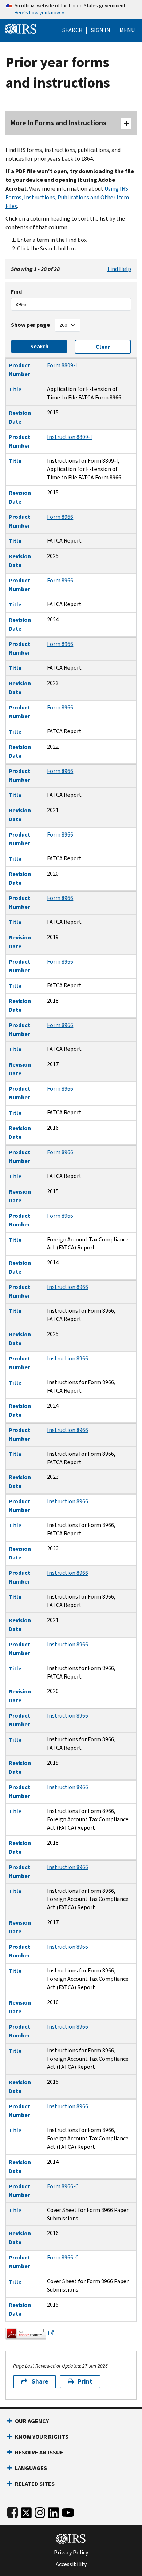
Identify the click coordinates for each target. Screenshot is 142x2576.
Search (72, 30)
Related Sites (35, 2484)
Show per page (30, 325)
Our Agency (32, 2421)
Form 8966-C (63, 2186)
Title (15, 389)
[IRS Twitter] (26, 2511)
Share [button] (40, 2382)
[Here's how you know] (71, 9)
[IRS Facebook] (13, 2511)
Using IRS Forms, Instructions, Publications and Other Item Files (67, 197)
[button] (101, 30)
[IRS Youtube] (68, 2511)
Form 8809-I (62, 365)
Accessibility (71, 2564)
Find (16, 292)
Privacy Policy (71, 2553)
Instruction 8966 (68, 1287)
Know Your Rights (42, 2437)
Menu (127, 30)
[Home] (21, 28)
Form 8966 (60, 517)
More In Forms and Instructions (58, 123)
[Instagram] (40, 2511)
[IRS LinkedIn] (54, 2511)
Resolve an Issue (39, 2452)
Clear (103, 347)
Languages (31, 2468)
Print (85, 2382)
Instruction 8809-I (70, 437)
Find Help (119, 269)
